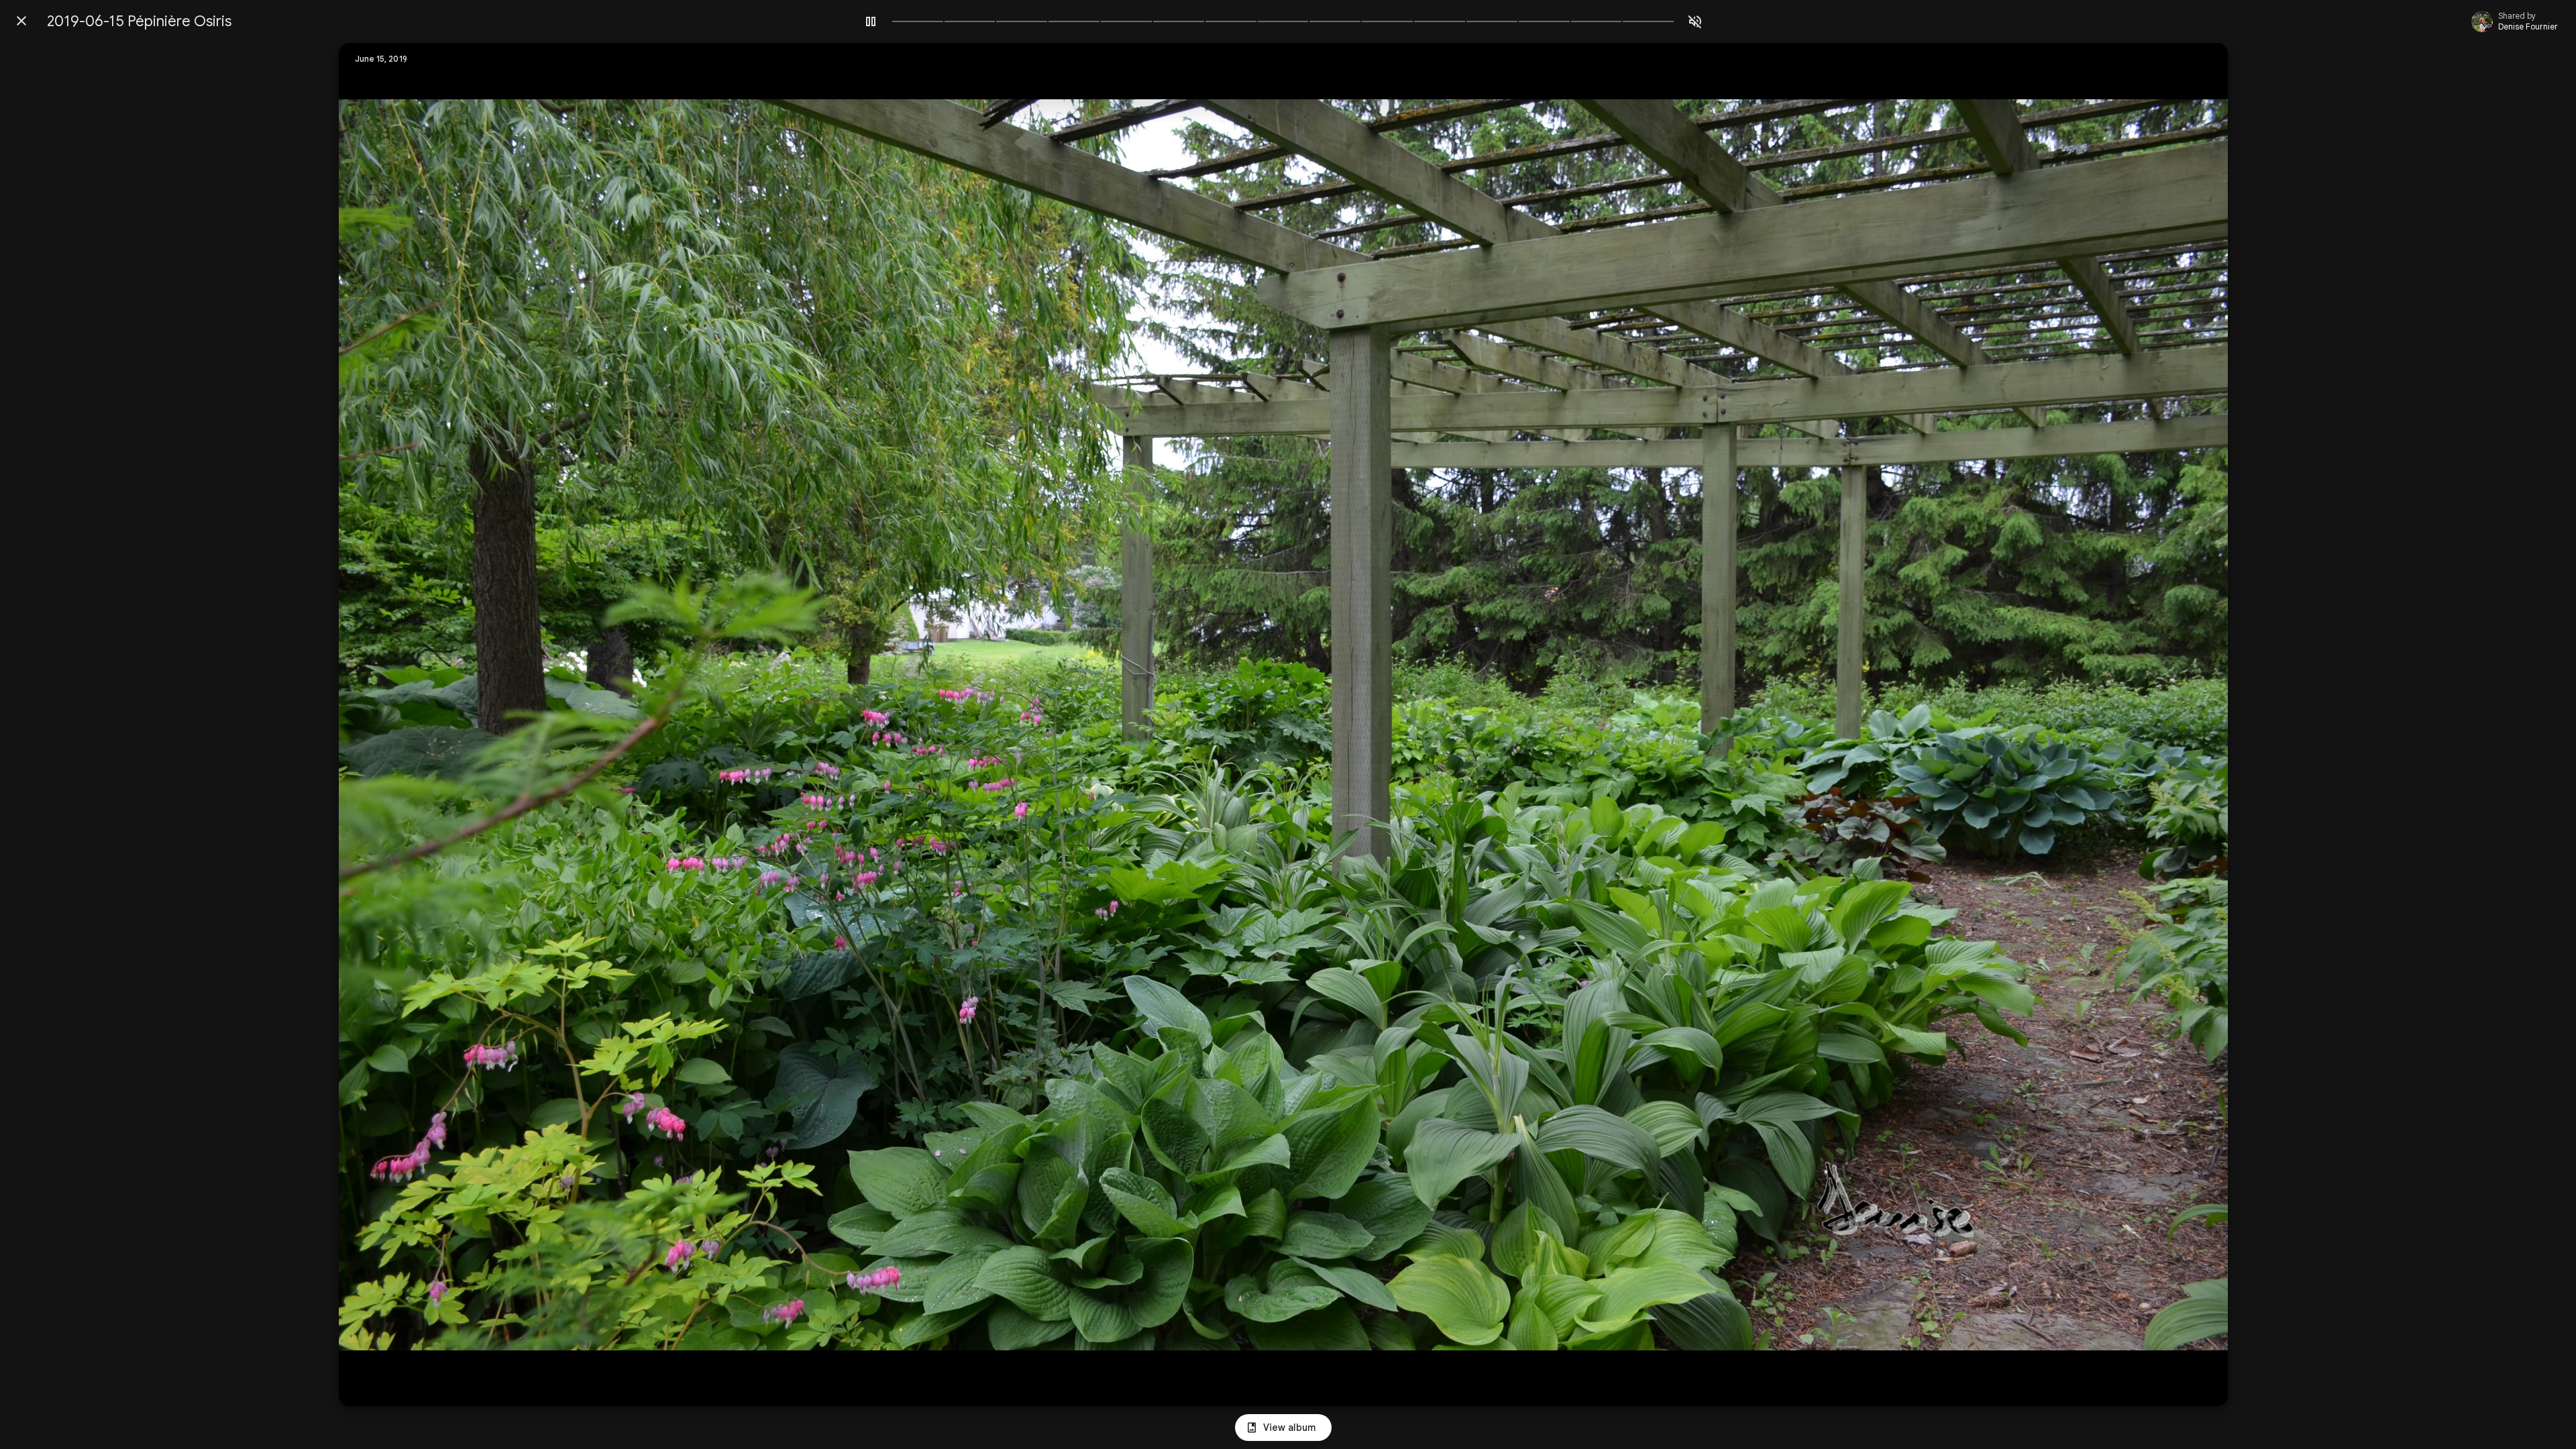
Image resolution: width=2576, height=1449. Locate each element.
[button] (376, 724)
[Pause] (871, 21)
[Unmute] (1695, 21)
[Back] (21, 21)
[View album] (1283, 1428)
